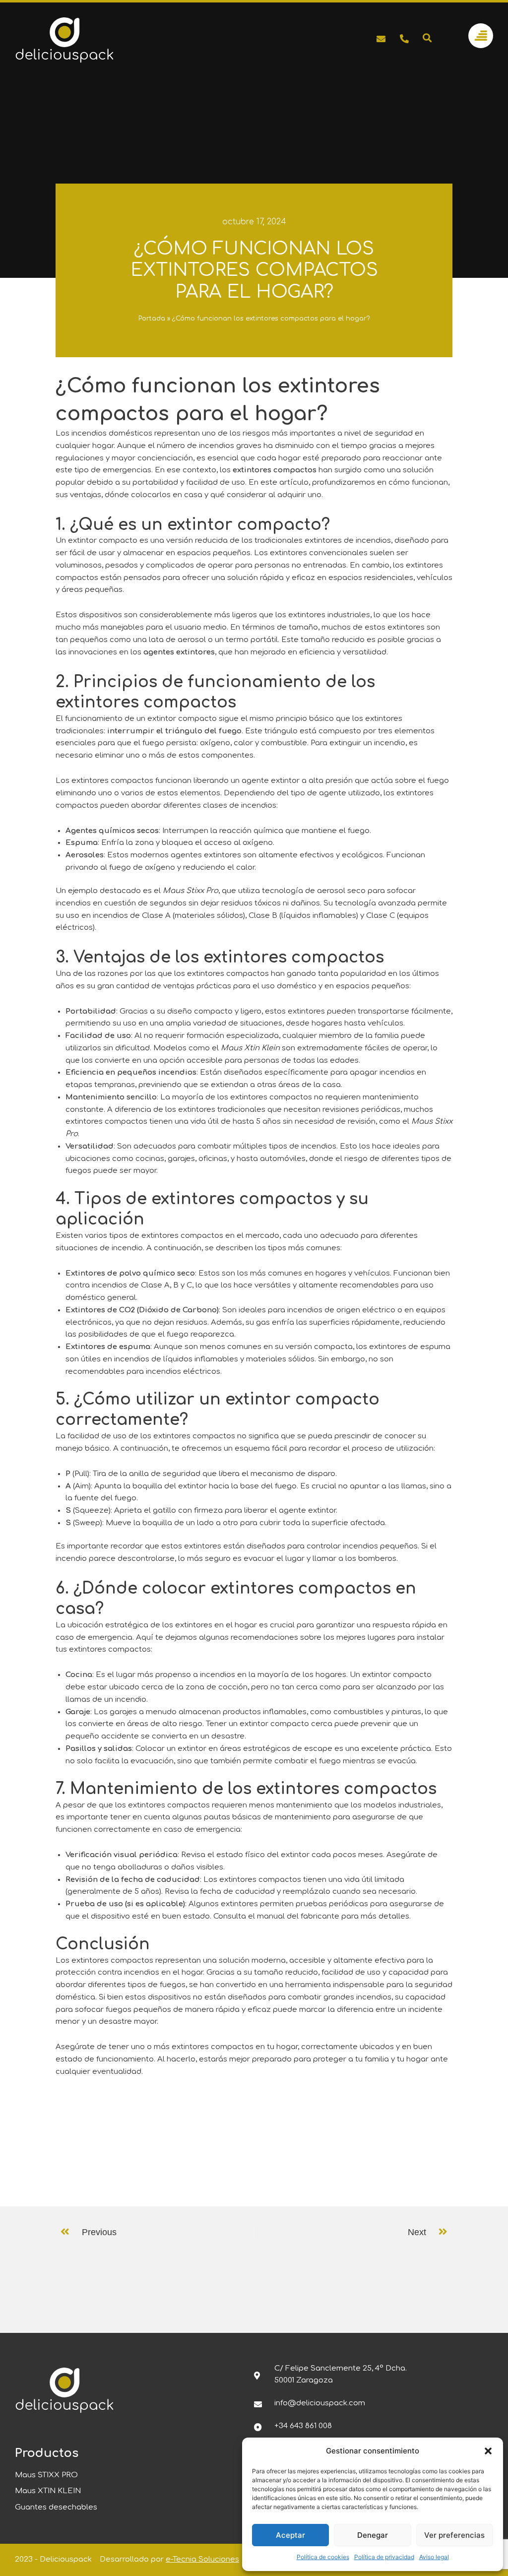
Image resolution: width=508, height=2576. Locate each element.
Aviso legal (434, 2557)
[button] (488, 2451)
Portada (152, 319)
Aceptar (290, 2535)
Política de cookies (323, 2557)
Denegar (373, 2535)
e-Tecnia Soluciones (202, 2559)
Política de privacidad (384, 2557)
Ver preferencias (454, 2535)
